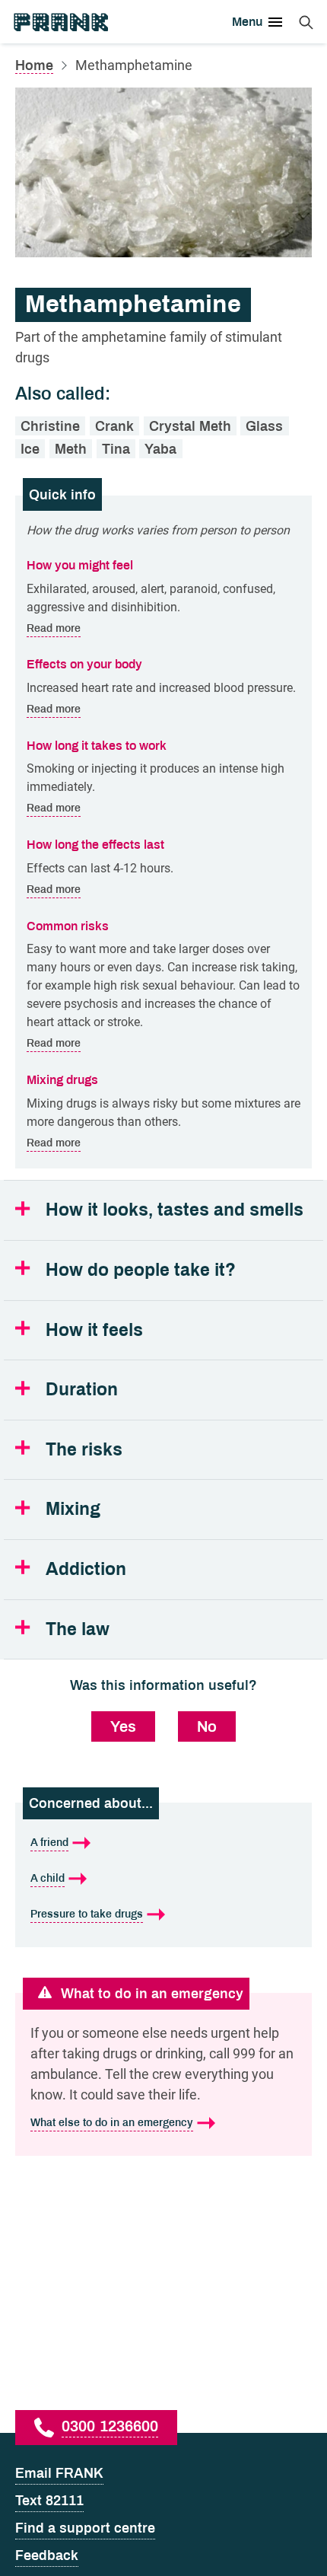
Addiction (86, 1569)
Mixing (73, 1509)
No (207, 1726)
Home (34, 65)
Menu (247, 22)
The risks (84, 1450)
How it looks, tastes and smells (175, 1210)
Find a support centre (85, 2528)
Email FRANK (59, 2473)
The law (78, 1629)
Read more (54, 628)
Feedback (47, 2555)
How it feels (94, 1330)
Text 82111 (49, 2501)
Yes (123, 1726)
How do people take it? (141, 1270)
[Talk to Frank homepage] (60, 22)
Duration (82, 1390)
